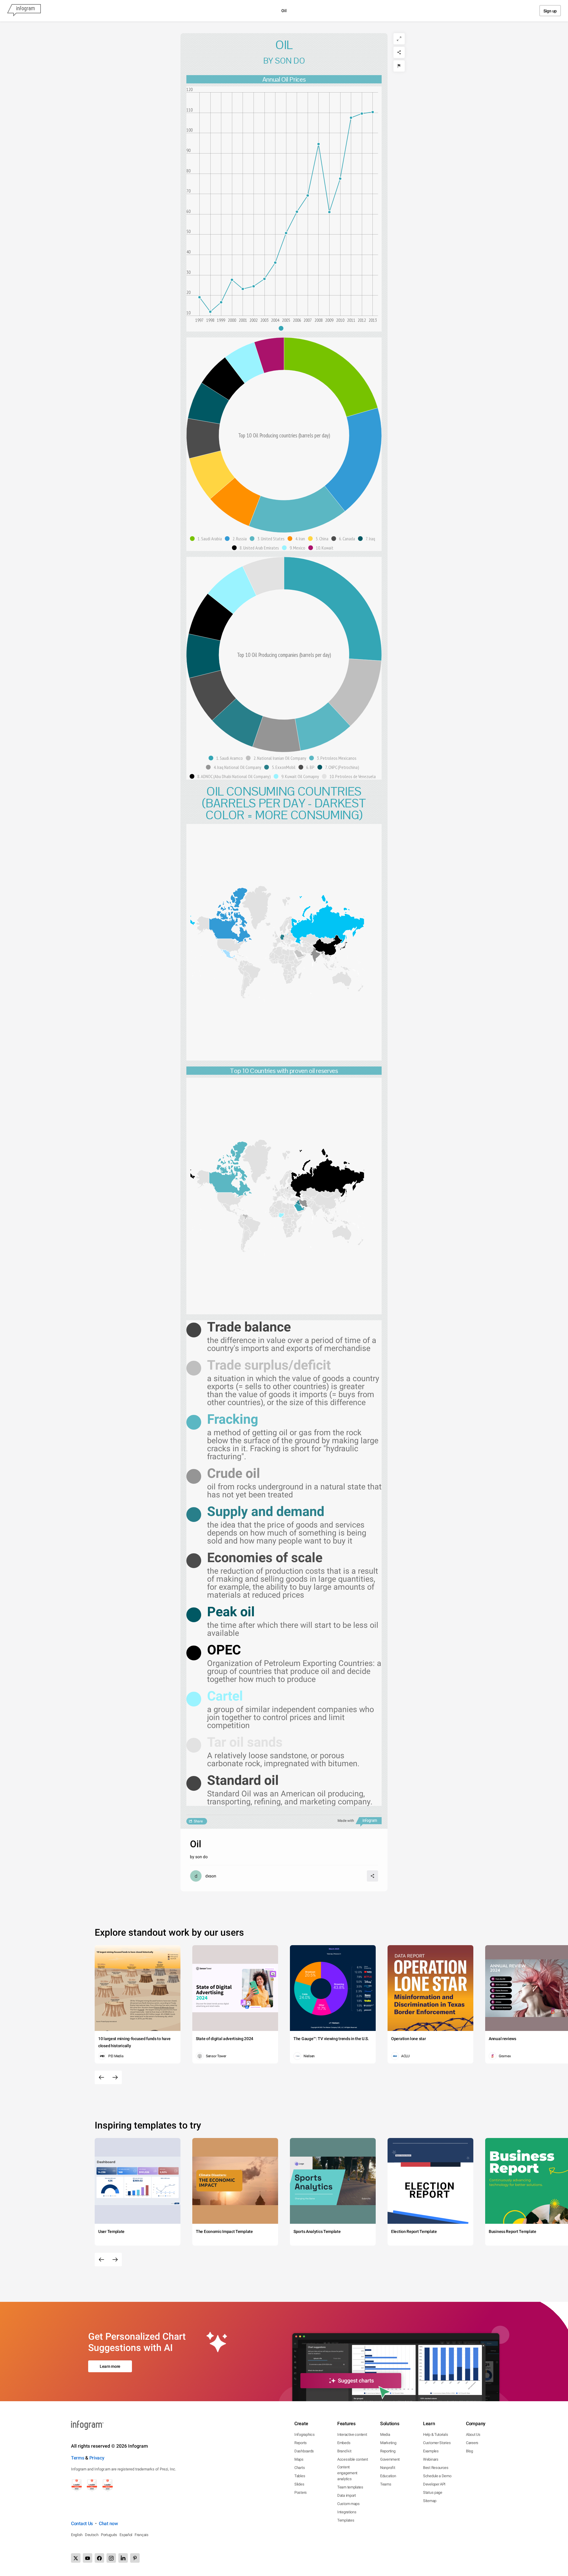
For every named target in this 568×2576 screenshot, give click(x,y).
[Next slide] (115, 2077)
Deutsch (92, 2535)
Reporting (388, 2451)
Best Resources (436, 2468)
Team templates (350, 2487)
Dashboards (304, 2451)
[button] (284, 328)
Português (109, 2535)
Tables (300, 2476)
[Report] (399, 66)
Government (390, 2459)
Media (385, 2434)
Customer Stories (437, 2443)
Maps (299, 2459)
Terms (78, 2458)
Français (142, 2535)
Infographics (304, 2434)
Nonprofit (388, 2468)
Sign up (550, 11)
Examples (431, 2451)
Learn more (110, 2366)
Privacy (97, 2458)
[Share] (399, 52)
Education (388, 2476)
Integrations (347, 2512)
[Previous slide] (101, 2077)
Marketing (388, 2443)
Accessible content (353, 2459)
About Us (473, 2434)
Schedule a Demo (437, 2476)
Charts (300, 2468)
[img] (331, 377)
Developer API (434, 2484)
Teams (386, 2484)
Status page (433, 2492)
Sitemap (430, 2501)
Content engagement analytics (347, 2473)
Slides (299, 2484)
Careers (472, 2443)
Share (198, 1821)
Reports (301, 2443)
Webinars (431, 2459)
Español (126, 2535)
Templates (346, 2520)
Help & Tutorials (435, 2434)
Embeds (344, 2443)
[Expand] (399, 39)
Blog (469, 2451)
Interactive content (352, 2434)
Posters (301, 2492)
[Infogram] (24, 11)
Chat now (108, 2524)
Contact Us (82, 2524)
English (77, 2535)
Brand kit (344, 2451)
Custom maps (348, 2504)
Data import (347, 2495)
